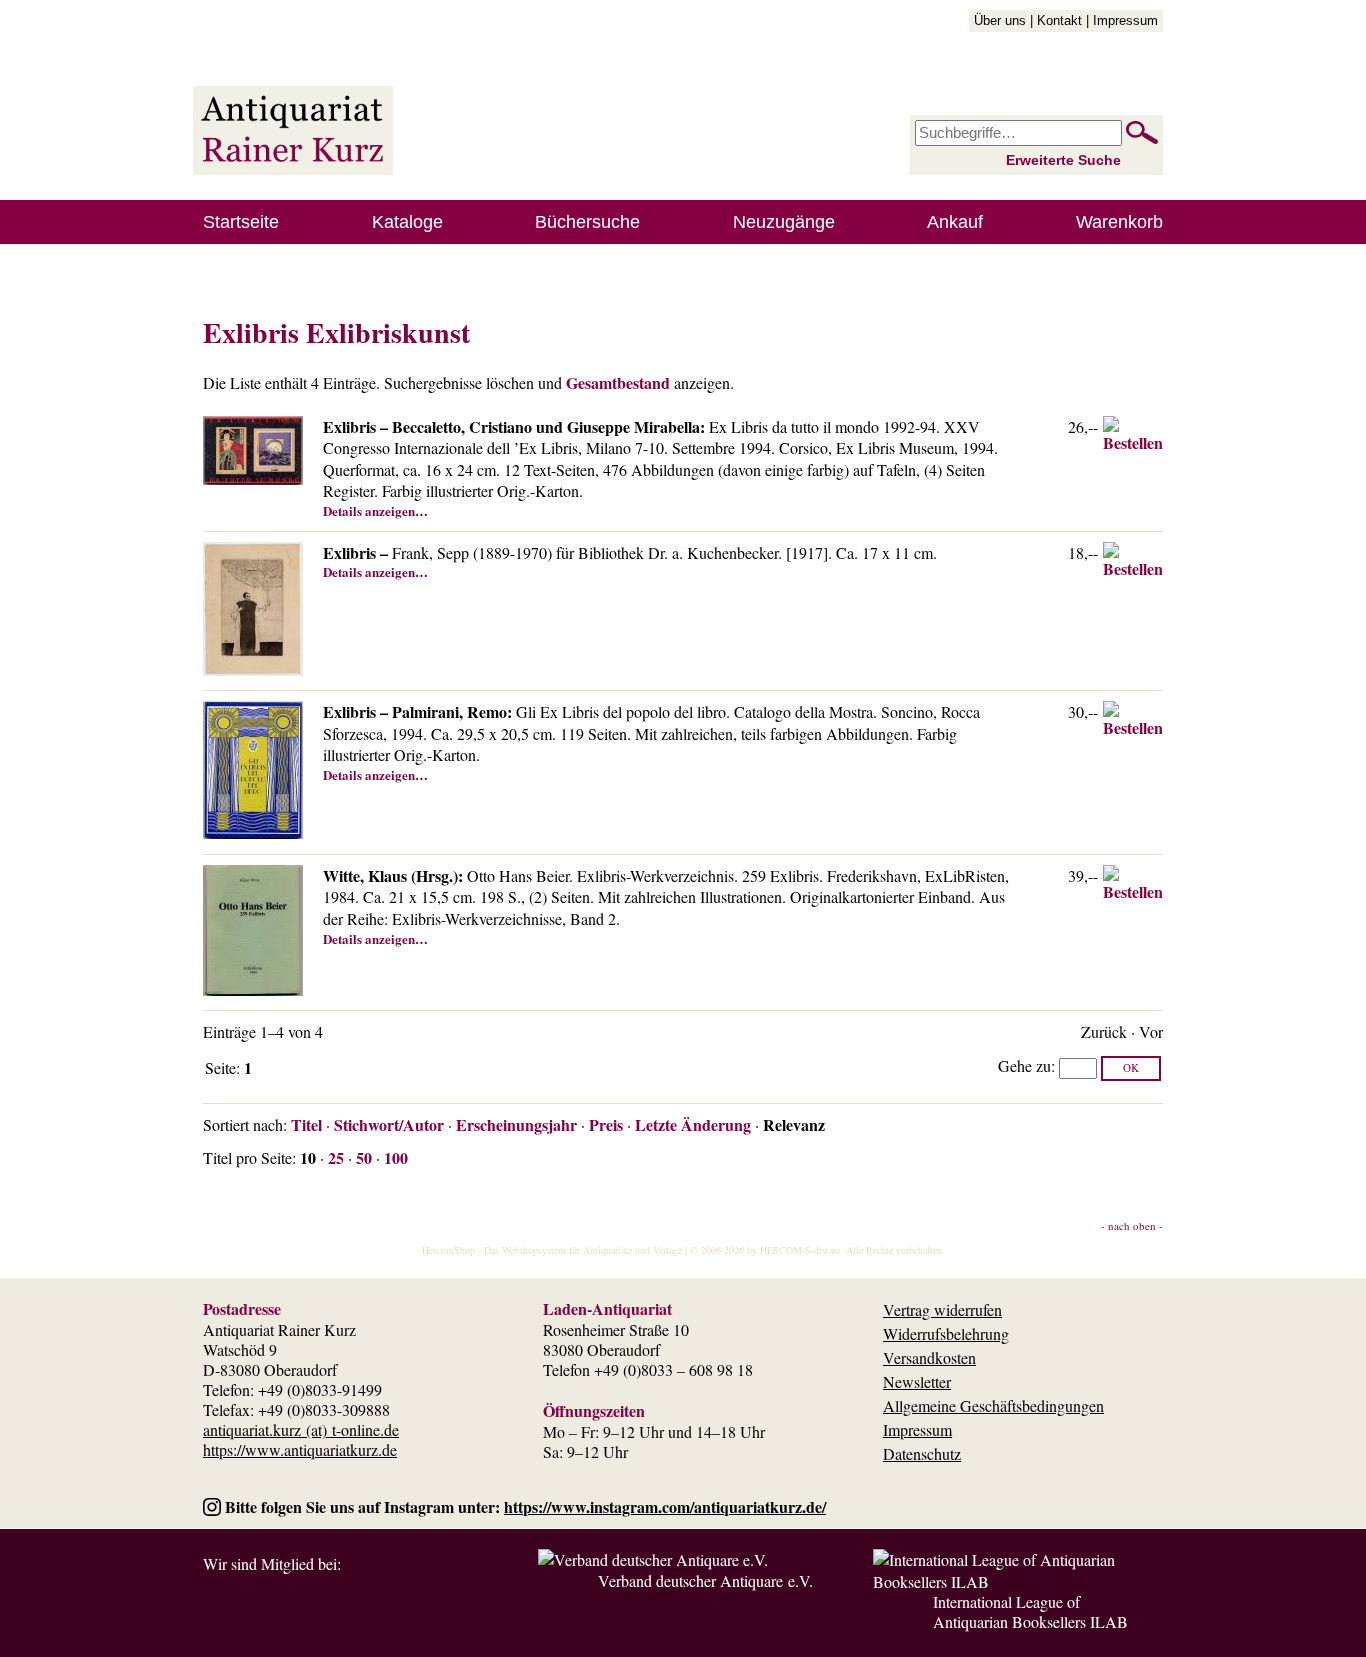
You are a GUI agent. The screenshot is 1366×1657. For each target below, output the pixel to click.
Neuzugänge (784, 222)
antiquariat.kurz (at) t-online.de (301, 1429)
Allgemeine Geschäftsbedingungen (993, 1405)
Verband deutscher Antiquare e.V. (705, 1580)
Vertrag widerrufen (942, 1309)
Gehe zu (1024, 1065)
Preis (606, 1124)
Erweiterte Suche (1063, 160)
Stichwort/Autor (389, 1124)
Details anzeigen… (375, 510)
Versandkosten (929, 1357)
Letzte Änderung (693, 1124)
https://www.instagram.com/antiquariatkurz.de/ (665, 1506)
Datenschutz (922, 1453)
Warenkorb (1119, 222)
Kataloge (407, 222)
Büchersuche (587, 222)
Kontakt (1059, 20)
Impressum (1125, 20)
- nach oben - (1132, 1225)
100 (396, 1157)
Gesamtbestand (618, 382)
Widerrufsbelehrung (946, 1333)
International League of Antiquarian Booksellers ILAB (1030, 1611)
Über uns (1000, 20)
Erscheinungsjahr (516, 1124)
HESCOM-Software (800, 1250)
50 (364, 1157)
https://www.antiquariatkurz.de (300, 1449)
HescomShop (448, 1250)
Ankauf (955, 222)
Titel (306, 1124)
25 (336, 1157)
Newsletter (917, 1381)
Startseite (241, 222)
